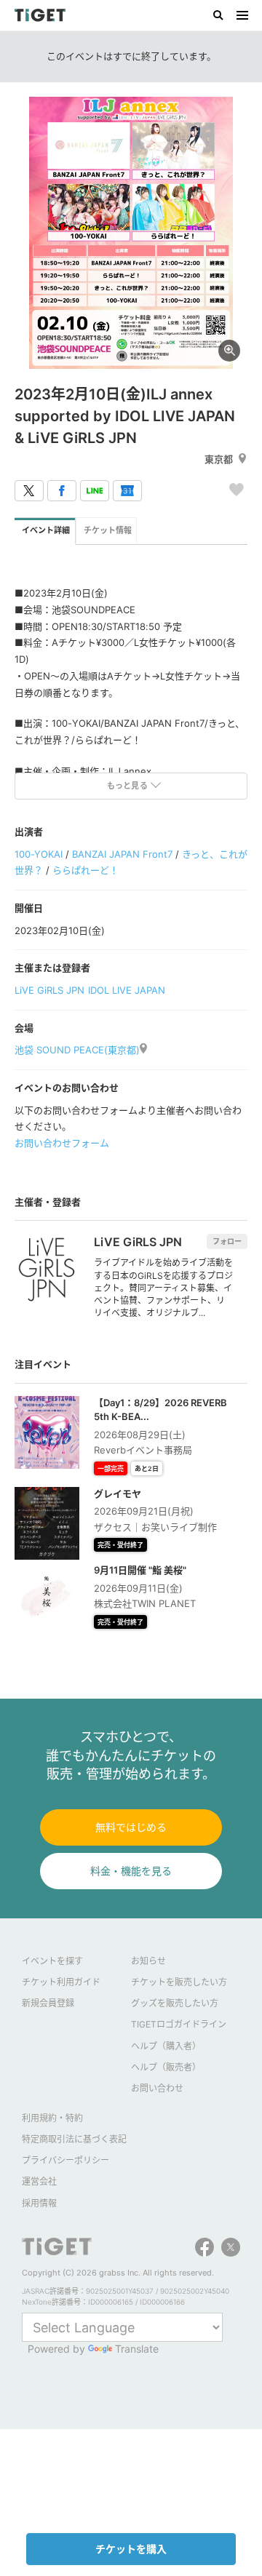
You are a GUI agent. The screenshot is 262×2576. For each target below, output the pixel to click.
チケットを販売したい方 (179, 1982)
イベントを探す (52, 1961)
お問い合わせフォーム (62, 1143)
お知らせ (148, 1961)
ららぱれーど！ (86, 870)
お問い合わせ (157, 2088)
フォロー (227, 1241)
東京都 (219, 459)
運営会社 (39, 2181)
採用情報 (39, 2203)
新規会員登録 (48, 2003)
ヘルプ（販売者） (166, 2067)
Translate (137, 2349)
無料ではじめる (131, 1827)
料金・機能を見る (131, 1871)
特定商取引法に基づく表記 (74, 2139)
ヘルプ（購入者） (166, 2046)
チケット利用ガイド (61, 1982)
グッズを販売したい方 (175, 2003)
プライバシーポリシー (65, 2160)
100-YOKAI (39, 854)
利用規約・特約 (52, 2118)
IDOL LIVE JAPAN (127, 990)
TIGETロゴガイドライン (179, 2024)
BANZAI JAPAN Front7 (122, 854)
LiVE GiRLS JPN (49, 990)
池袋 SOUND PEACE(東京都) (77, 1050)
